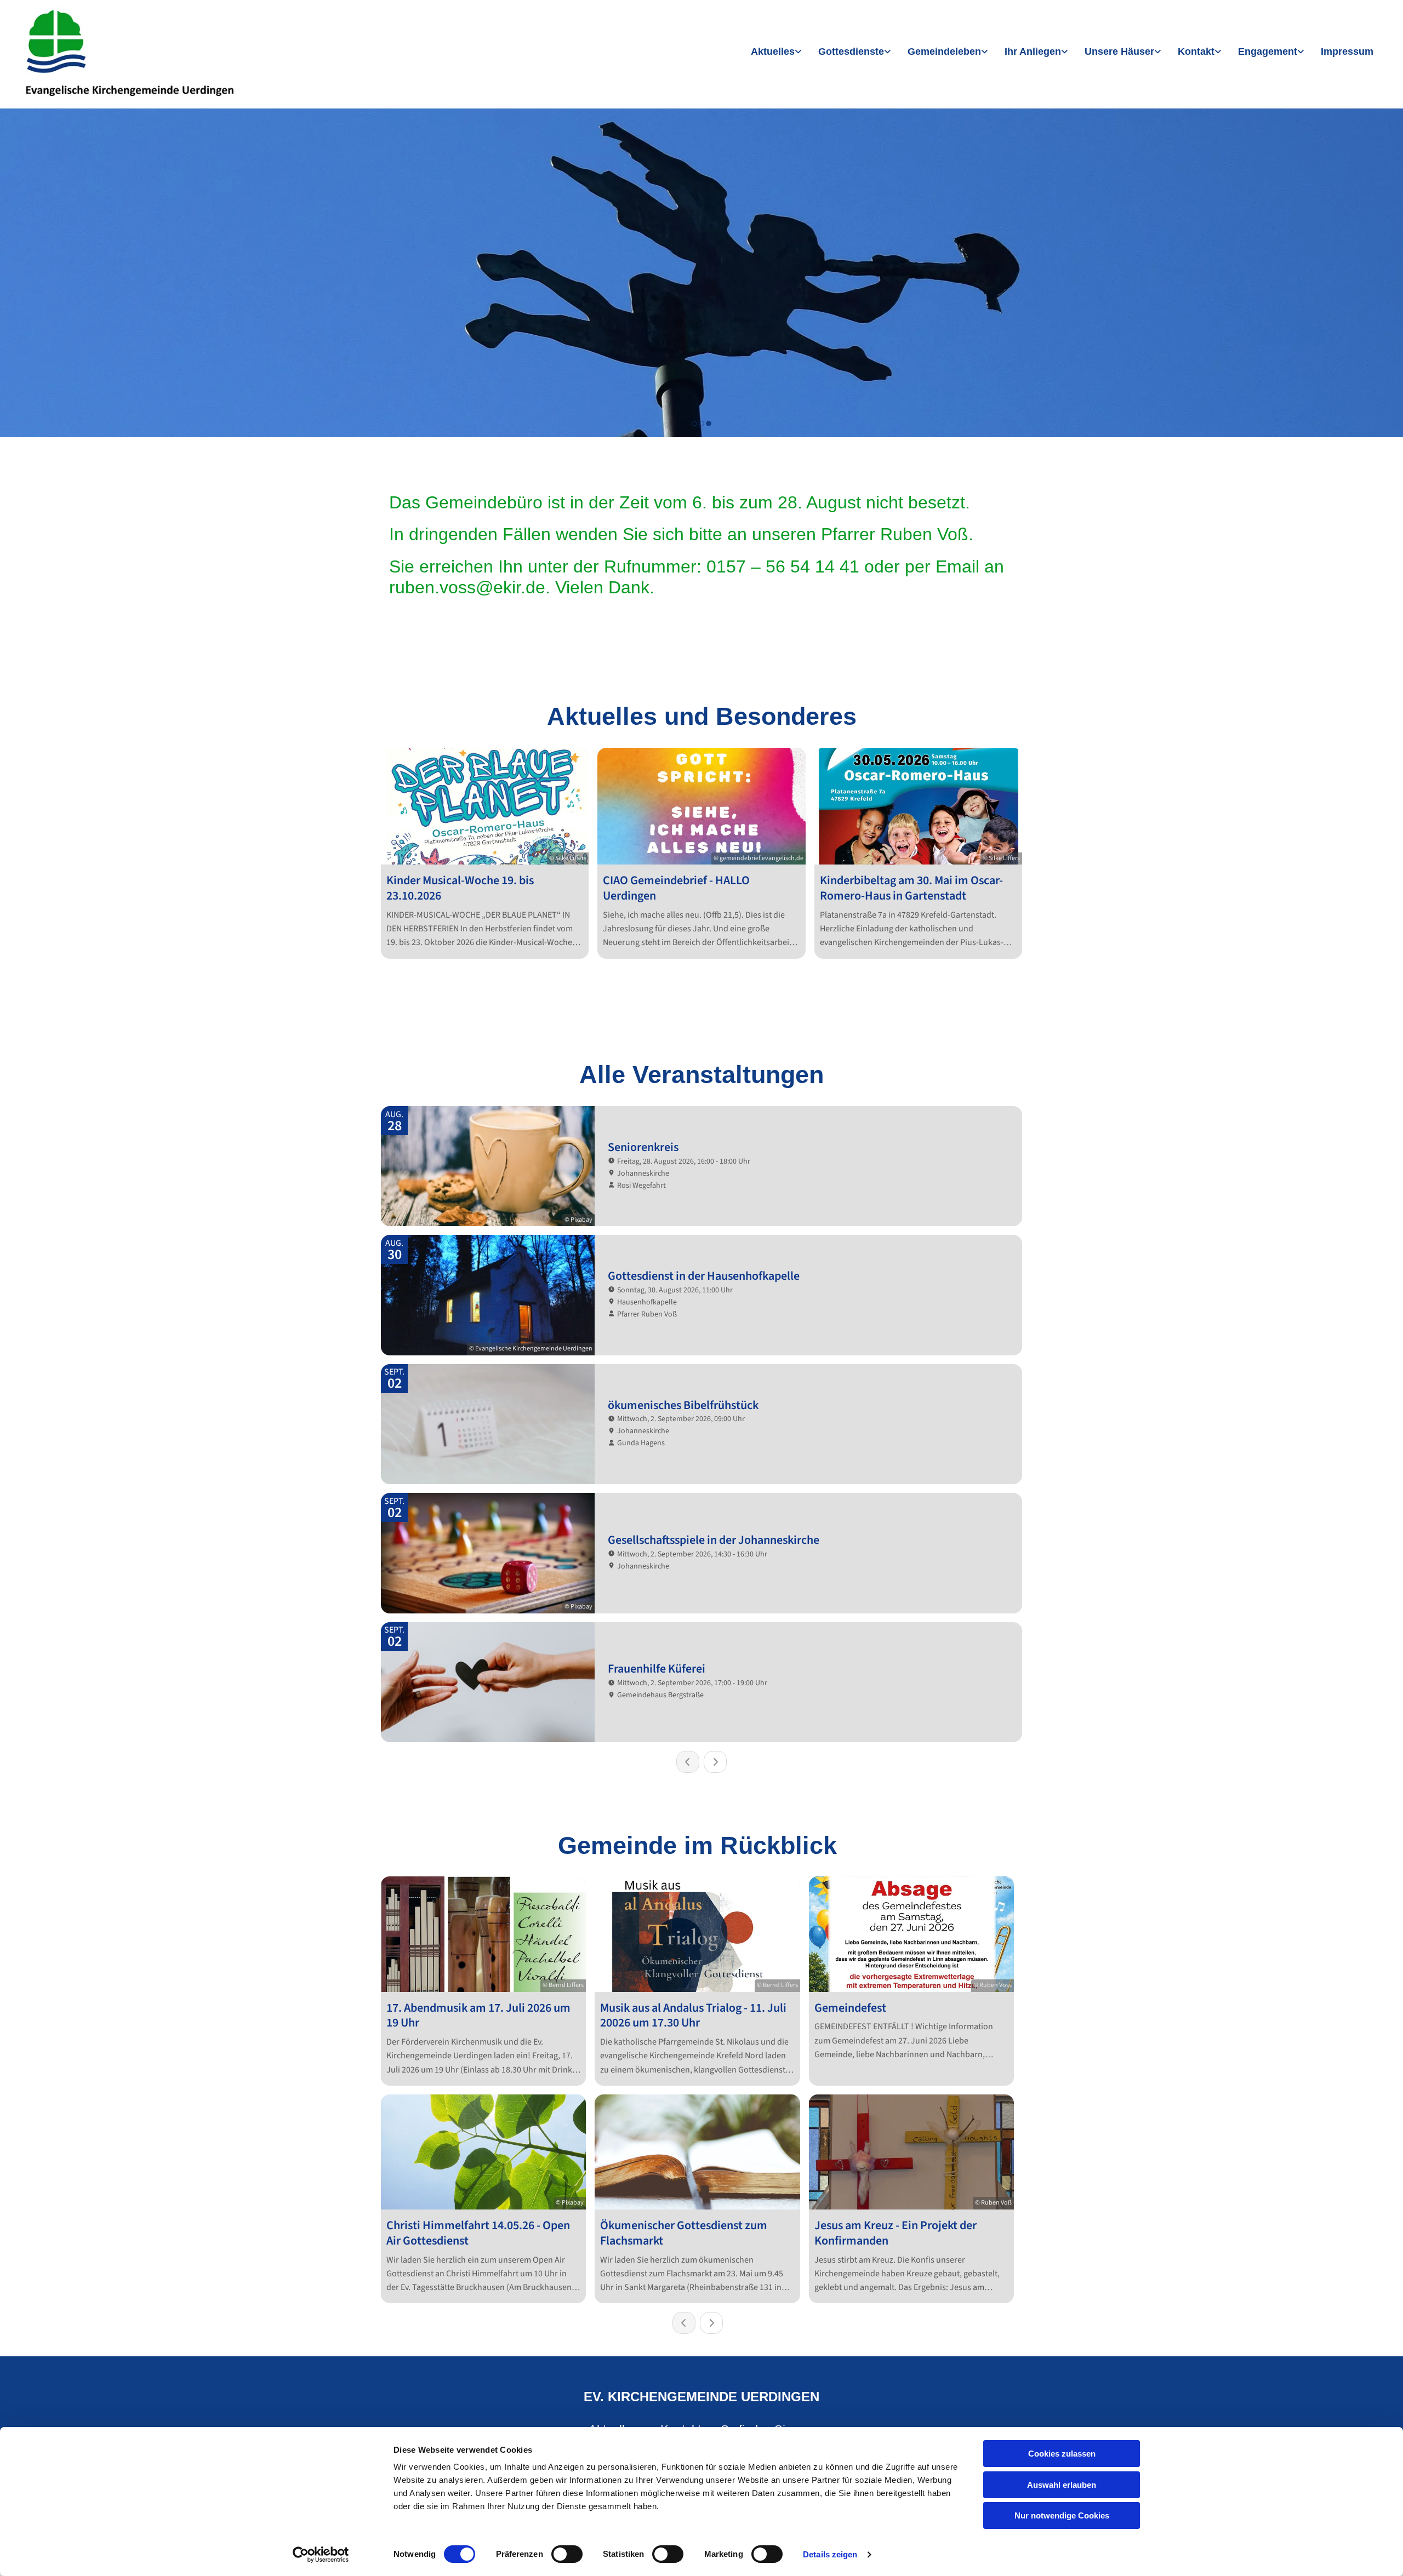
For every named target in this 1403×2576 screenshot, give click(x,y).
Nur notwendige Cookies (1062, 2515)
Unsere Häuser (1119, 51)
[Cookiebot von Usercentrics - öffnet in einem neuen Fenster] (321, 2555)
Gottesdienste (851, 51)
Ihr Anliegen (1033, 51)
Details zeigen (830, 2554)
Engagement (1268, 51)
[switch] (567, 2554)
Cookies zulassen (1062, 2454)
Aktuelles (773, 51)
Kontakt (1196, 51)
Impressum (1347, 51)
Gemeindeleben (944, 51)
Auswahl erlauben (1062, 2485)
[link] (776, 52)
